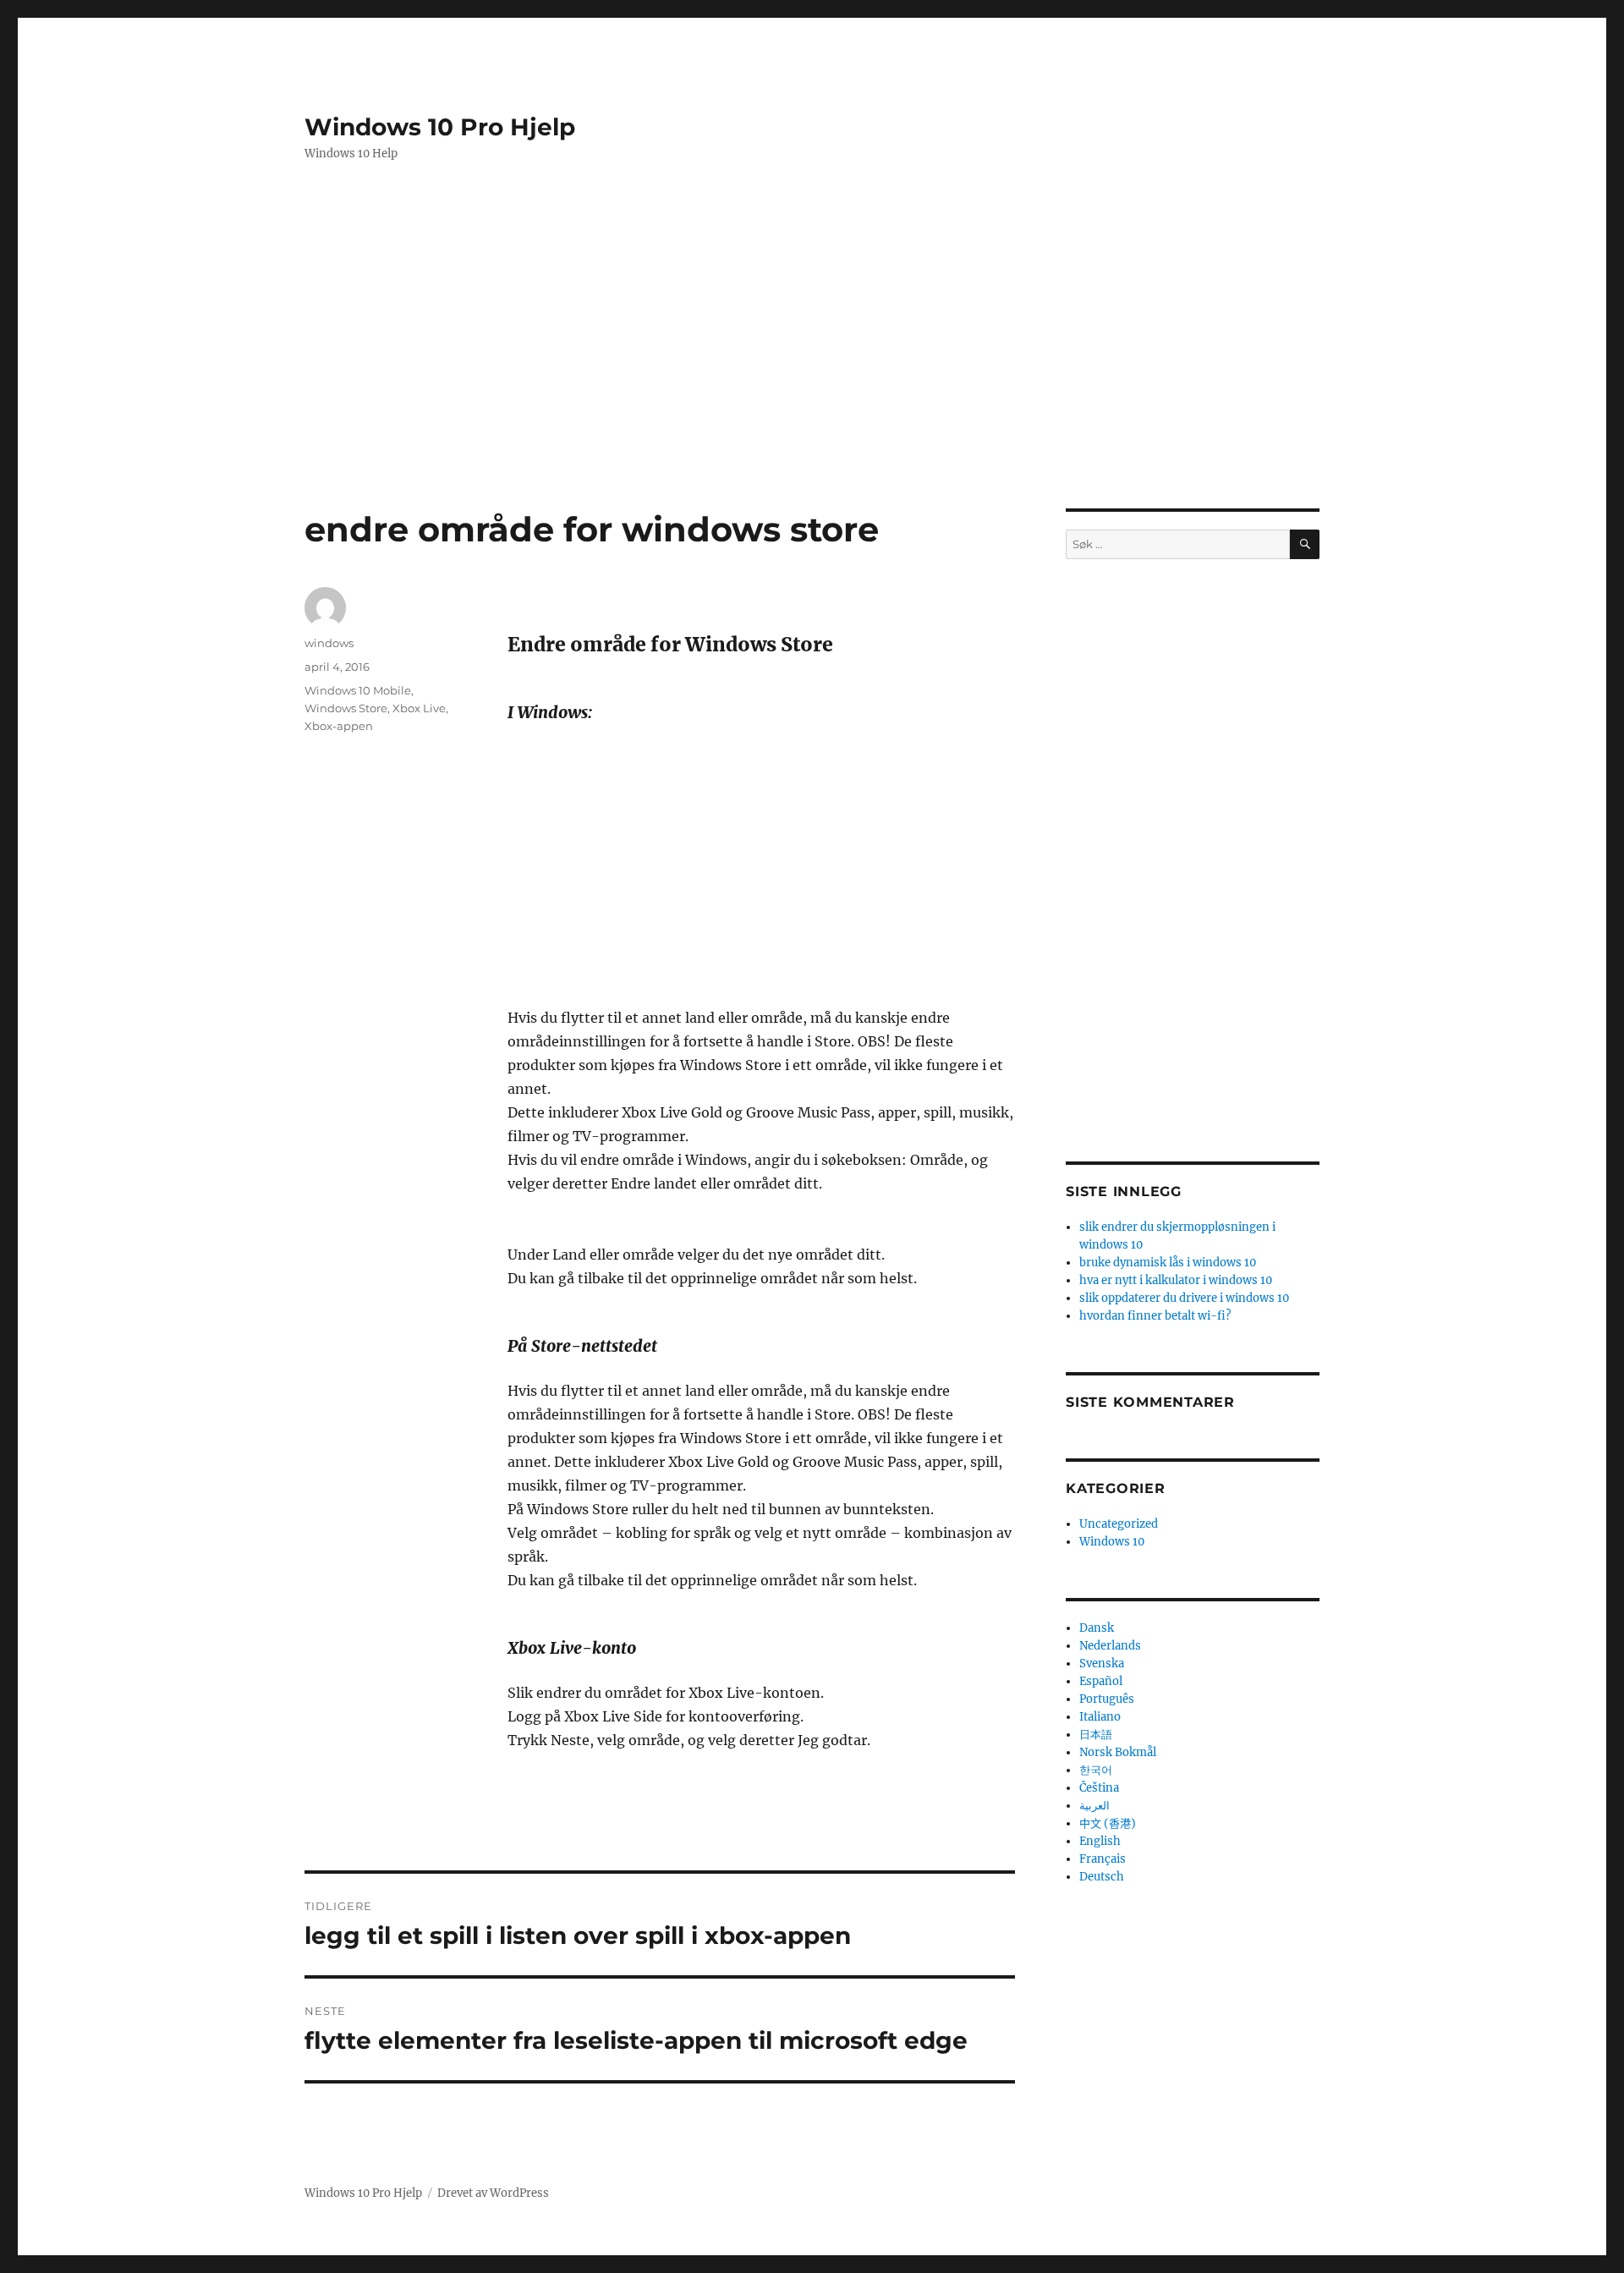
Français (1103, 1859)
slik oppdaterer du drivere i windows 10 (1184, 1298)
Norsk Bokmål (1118, 1752)
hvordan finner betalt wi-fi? (1155, 1316)
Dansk (1097, 1628)
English (1100, 1841)
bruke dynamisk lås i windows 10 (1168, 1263)
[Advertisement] (815, 312)
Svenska (1102, 1664)
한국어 (1096, 1770)
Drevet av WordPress (493, 2193)
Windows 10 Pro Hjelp (440, 127)
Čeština (1099, 1788)
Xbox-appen (339, 726)
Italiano (1100, 1717)
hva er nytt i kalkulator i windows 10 (1176, 1280)
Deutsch (1102, 1877)
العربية (1095, 1806)
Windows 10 (1112, 1542)
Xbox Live (419, 708)
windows (329, 643)
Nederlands (1110, 1646)
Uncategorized (1119, 1524)
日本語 (1096, 1735)
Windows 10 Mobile (358, 690)
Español (1101, 1681)
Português (1107, 1699)
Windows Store (346, 708)
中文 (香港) (1108, 1823)
